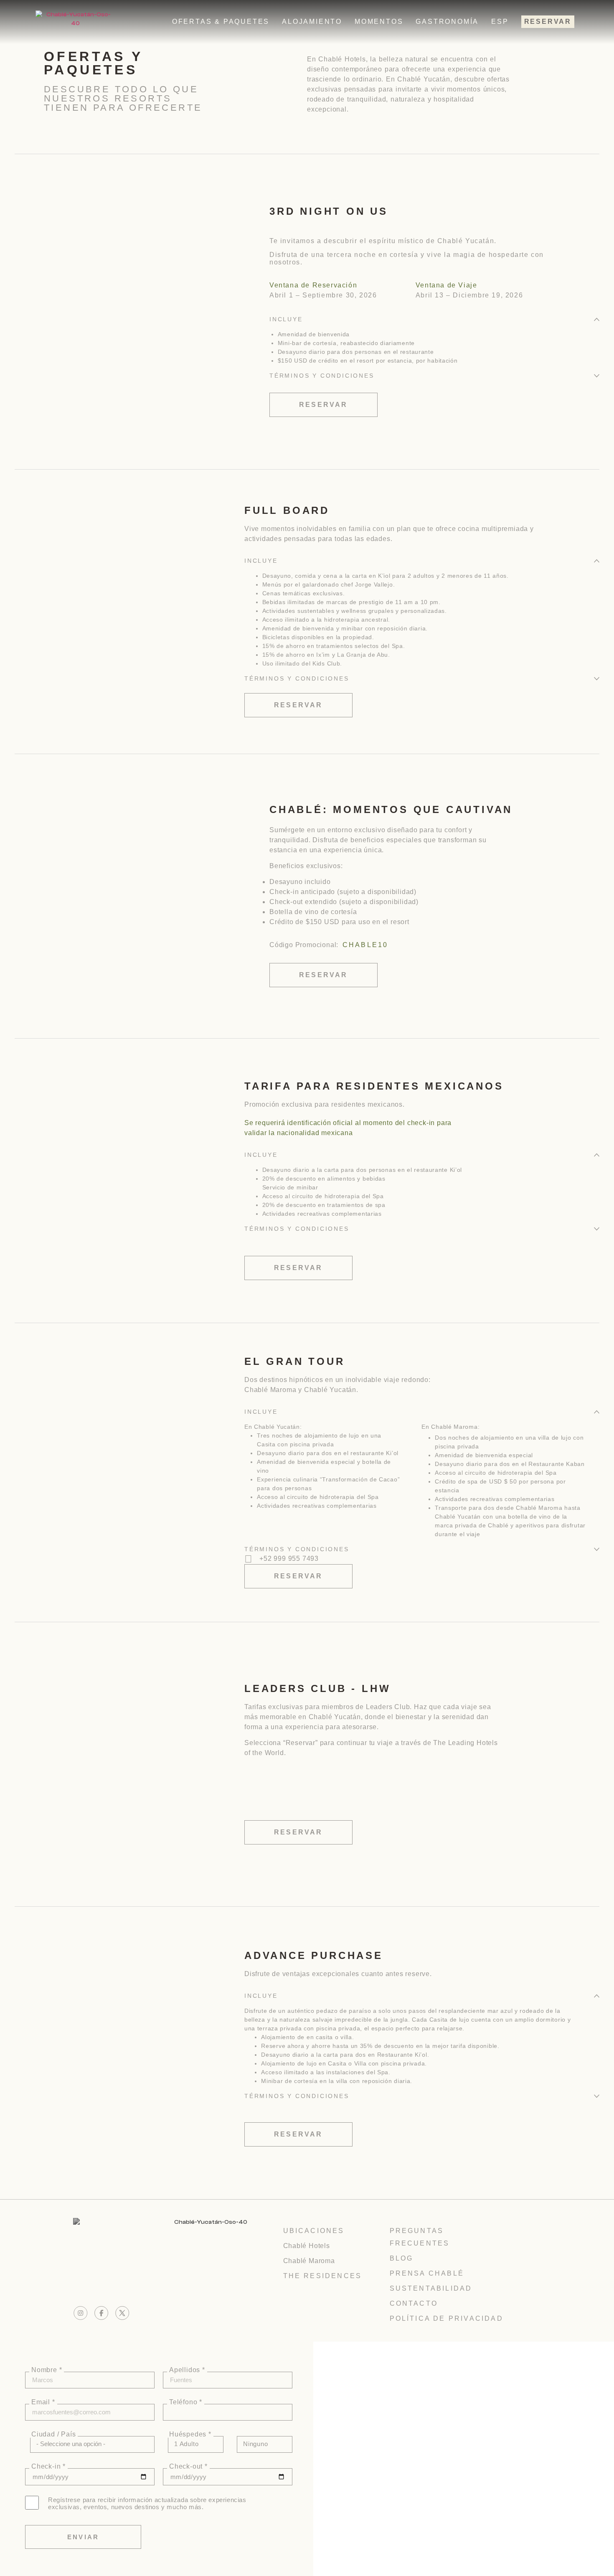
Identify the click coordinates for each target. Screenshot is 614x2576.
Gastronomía (447, 22)
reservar (548, 22)
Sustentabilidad (431, 2288)
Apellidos (186, 2370)
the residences (323, 2276)
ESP (500, 22)
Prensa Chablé (427, 2273)
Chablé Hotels (307, 2246)
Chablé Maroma (309, 2261)
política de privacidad (447, 2318)
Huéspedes (189, 2434)
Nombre (45, 2370)
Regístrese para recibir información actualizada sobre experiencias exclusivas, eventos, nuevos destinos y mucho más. (147, 2503)
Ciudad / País (53, 2434)
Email (42, 2402)
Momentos (379, 22)
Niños (249, 2434)
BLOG (402, 2258)
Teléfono (184, 2402)
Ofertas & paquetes (221, 22)
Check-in (47, 2467)
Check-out (187, 2467)
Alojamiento (312, 22)
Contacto (414, 2303)
